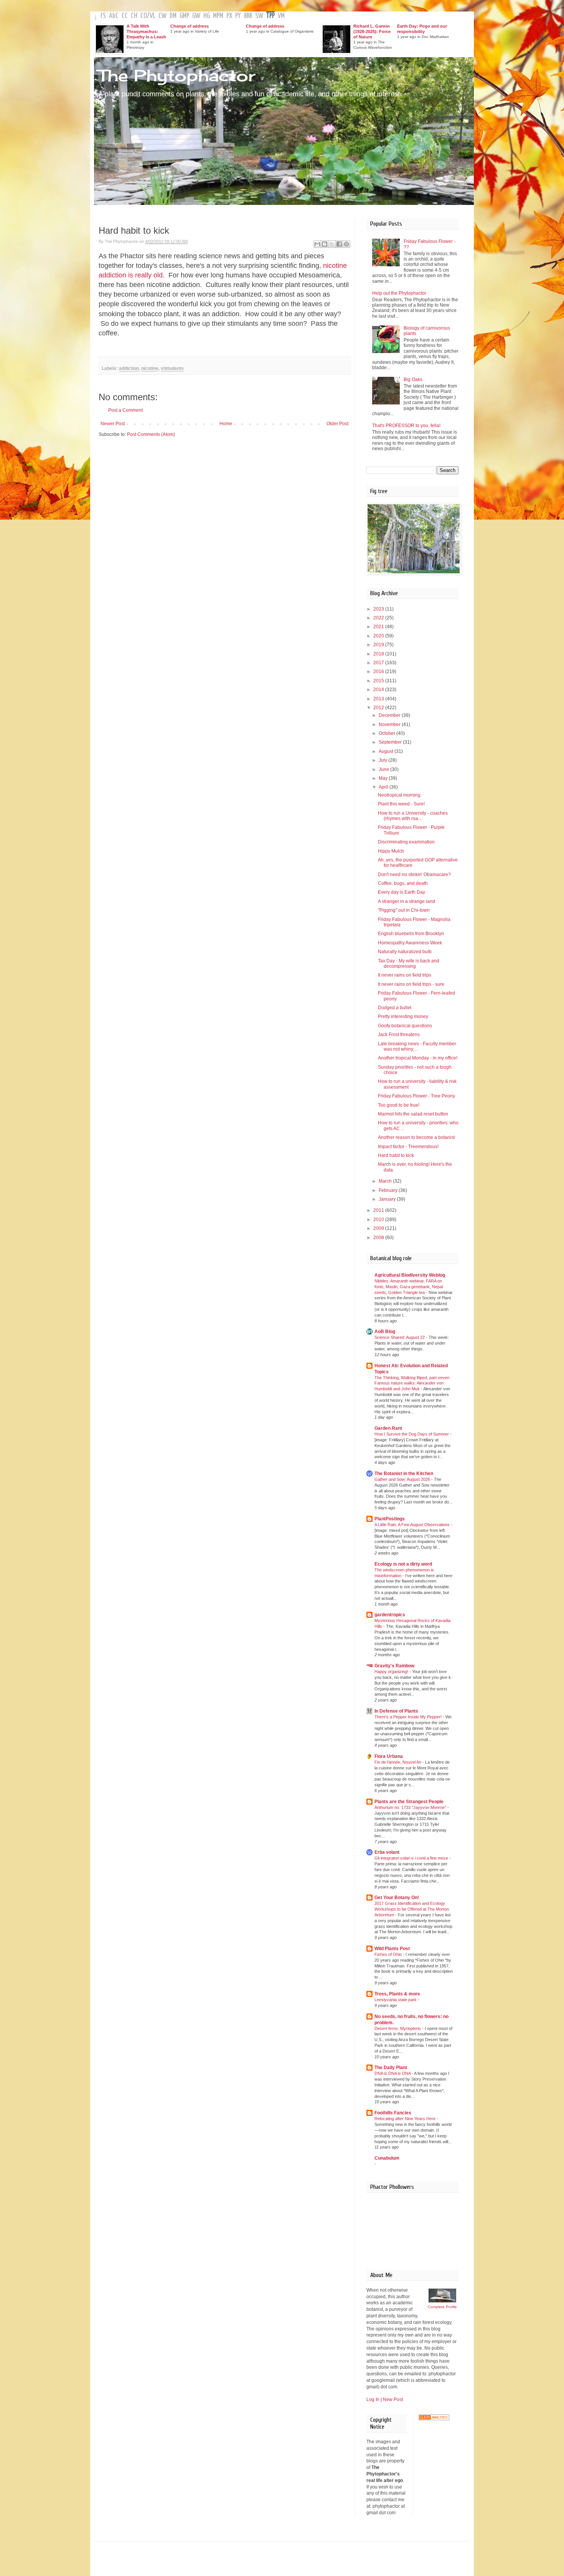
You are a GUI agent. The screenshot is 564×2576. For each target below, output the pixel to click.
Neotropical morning (399, 795)
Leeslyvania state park (396, 2000)
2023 (379, 609)
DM (173, 16)
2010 (379, 1220)
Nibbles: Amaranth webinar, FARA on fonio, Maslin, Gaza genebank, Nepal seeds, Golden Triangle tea (409, 1287)
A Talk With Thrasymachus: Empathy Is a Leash (146, 31)
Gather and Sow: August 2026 (403, 1479)
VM (281, 16)
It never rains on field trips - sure (411, 984)
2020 (379, 636)
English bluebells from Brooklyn (411, 934)
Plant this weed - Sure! (401, 804)
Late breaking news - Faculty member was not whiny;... (417, 1046)
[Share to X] (332, 244)
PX (229, 16)
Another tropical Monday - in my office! (418, 1058)
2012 (379, 708)
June (384, 769)
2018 (379, 654)
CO (144, 16)
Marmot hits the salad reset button (413, 1114)
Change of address (190, 26)
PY (238, 16)
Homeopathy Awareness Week (410, 943)
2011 (379, 1210)
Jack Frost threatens (399, 1035)
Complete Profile (442, 2307)
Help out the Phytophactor (399, 293)
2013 (379, 699)
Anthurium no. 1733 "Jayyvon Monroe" (411, 1807)
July (383, 760)
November (390, 724)
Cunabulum (387, 2158)
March (386, 1181)
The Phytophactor (176, 75)
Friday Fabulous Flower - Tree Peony (416, 1096)
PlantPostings (390, 1519)
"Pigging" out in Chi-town (404, 910)
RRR (248, 16)
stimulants (172, 368)
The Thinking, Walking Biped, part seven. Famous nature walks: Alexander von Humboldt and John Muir (412, 1383)
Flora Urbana (389, 1756)
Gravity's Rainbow (394, 1666)
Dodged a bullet (395, 1008)
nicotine (150, 368)
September (391, 742)
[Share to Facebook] (339, 244)
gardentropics (390, 1615)
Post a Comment (125, 410)
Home (226, 424)
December (390, 715)
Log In (373, 2399)
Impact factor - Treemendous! (408, 1147)
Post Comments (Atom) (151, 434)
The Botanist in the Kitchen (404, 1474)
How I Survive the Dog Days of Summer (412, 1434)
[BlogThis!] (325, 244)
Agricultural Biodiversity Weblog (410, 1275)
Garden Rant (388, 1428)
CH (134, 16)
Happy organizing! (392, 1672)
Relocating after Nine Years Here (406, 2119)
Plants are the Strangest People (409, 1802)
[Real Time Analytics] (434, 2419)
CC (125, 16)
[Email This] (317, 244)
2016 (379, 672)
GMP (184, 16)
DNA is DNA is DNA (393, 2073)
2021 (379, 627)
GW (196, 16)
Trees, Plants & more (397, 1994)
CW (162, 16)
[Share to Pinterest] (346, 244)
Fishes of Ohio (389, 1954)
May (384, 778)
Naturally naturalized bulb (405, 952)
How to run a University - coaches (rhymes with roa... (413, 816)
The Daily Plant (391, 2068)
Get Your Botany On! (397, 1898)
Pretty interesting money (403, 1017)
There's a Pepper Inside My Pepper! (409, 1717)
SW (259, 16)
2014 (379, 690)
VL (153, 16)
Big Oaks (413, 380)
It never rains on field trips (405, 975)
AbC (114, 16)
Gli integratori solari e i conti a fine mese (412, 1858)
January (388, 1199)
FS (103, 16)
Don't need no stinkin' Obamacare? (414, 875)
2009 (379, 1228)
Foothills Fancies (393, 2113)
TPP (270, 16)
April (384, 787)
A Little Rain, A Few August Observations (413, 1525)
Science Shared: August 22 (400, 1337)
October (388, 733)
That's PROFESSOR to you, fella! (406, 426)
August (387, 751)
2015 (379, 681)
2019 (379, 645)
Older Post (337, 424)
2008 (379, 1238)
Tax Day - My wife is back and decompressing (409, 964)
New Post (393, 2399)
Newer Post (113, 424)
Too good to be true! (399, 1105)
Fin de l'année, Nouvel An (398, 1762)
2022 (379, 618)
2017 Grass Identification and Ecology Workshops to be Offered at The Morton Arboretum (412, 1909)
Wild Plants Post (392, 1949)
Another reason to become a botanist (416, 1137)
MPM (218, 16)
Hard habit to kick (396, 1155)
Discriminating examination (406, 842)
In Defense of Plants (396, 1711)
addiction (129, 368)
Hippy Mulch (391, 851)
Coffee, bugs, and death (403, 883)
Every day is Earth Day (402, 892)
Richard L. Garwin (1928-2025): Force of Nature (372, 31)
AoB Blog (385, 1332)
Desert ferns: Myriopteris (398, 2028)
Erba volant (387, 1852)
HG (207, 16)
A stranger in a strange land (407, 901)
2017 (379, 663)
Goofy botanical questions (405, 1026)
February (389, 1190)
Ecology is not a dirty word (403, 1564)
